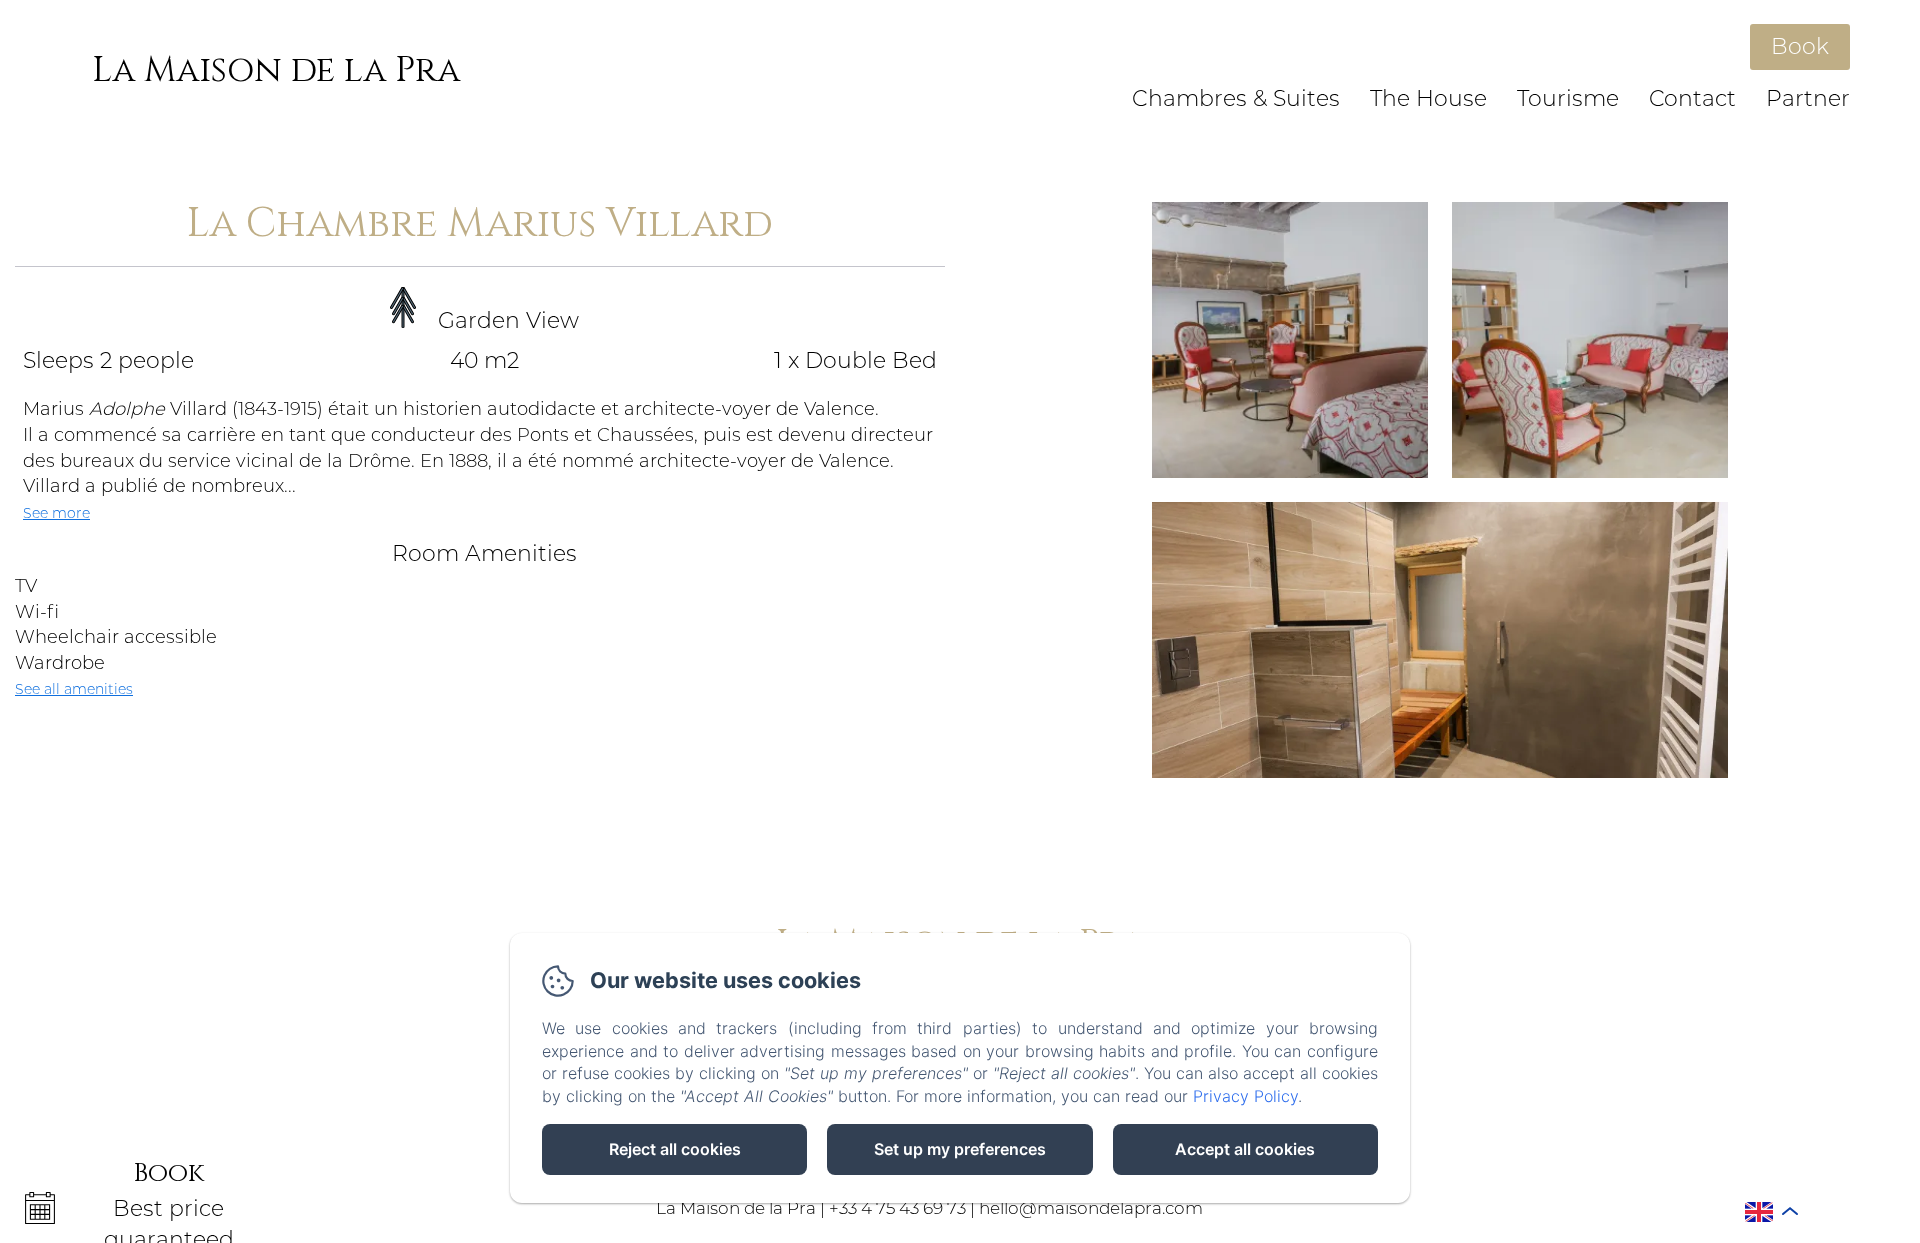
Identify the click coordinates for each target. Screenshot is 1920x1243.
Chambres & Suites (1236, 98)
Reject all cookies (675, 1149)
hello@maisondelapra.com (1091, 1208)
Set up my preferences (960, 1149)
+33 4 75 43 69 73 (897, 1208)
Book (1800, 46)
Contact (1692, 98)
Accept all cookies (1245, 1149)
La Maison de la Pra (276, 70)
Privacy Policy (1245, 1096)
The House (1428, 98)
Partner (1808, 98)
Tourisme (1568, 98)
